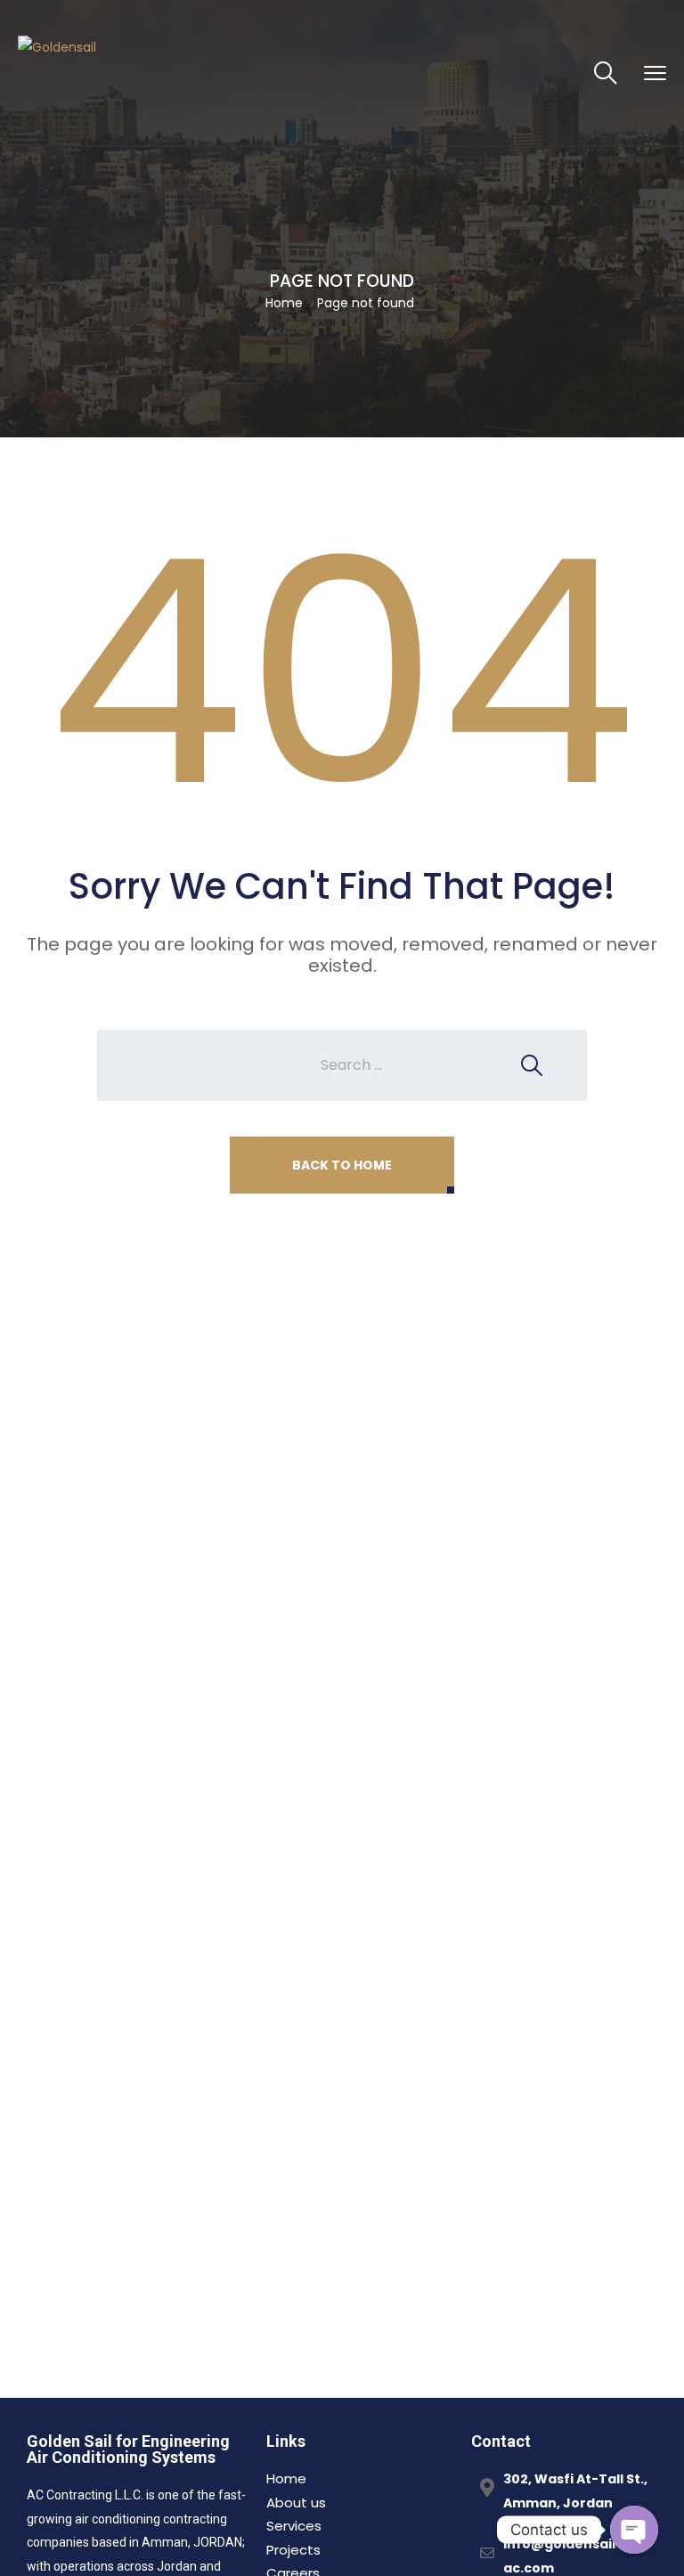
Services (294, 2526)
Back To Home (342, 1165)
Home (284, 303)
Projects (293, 2550)
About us (296, 2503)
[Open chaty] (634, 2530)
